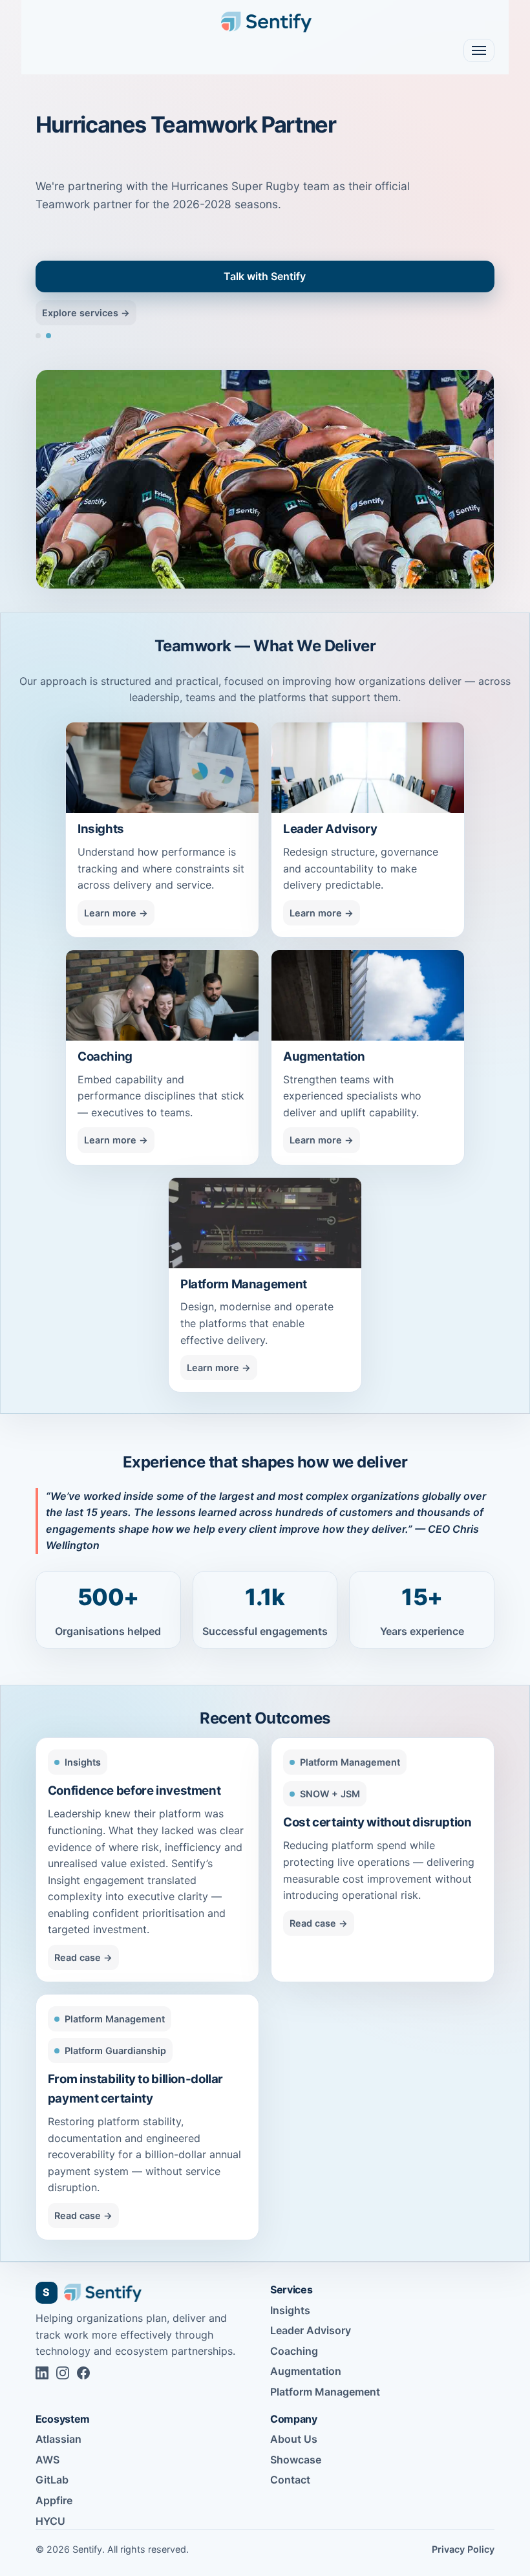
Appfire (54, 2500)
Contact (290, 2480)
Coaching (294, 2351)
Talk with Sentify (265, 276)
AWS (48, 2460)
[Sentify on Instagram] (63, 2373)
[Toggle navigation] (479, 50)
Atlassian (58, 2439)
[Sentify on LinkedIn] (42, 2373)
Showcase (296, 2460)
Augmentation (306, 2371)
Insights (290, 2310)
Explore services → (86, 313)
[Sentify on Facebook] (83, 2373)
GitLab (52, 2480)
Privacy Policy (463, 2549)
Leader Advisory (311, 2330)
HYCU (50, 2521)
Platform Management (325, 2392)
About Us (294, 2439)
